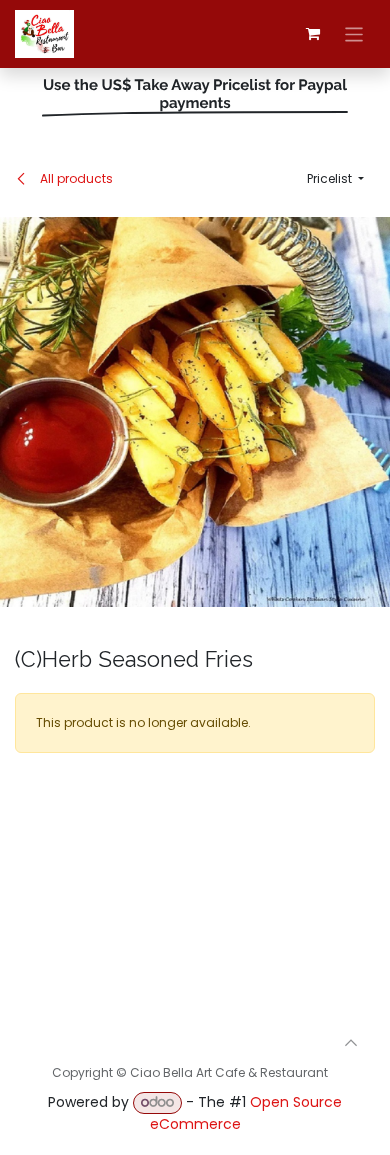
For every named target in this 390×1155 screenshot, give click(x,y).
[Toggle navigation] (354, 33)
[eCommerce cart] (313, 34)
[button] (335, 179)
